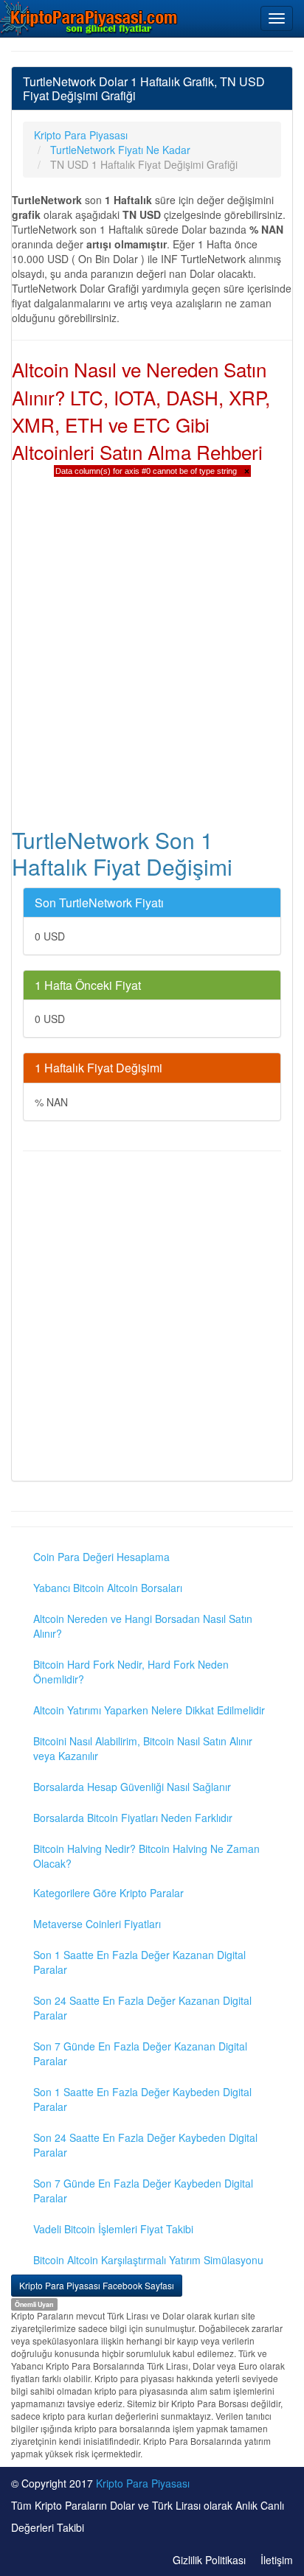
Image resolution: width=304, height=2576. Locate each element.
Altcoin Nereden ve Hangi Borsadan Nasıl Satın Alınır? (143, 1626)
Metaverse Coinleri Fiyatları (97, 1924)
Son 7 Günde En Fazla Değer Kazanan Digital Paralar (140, 2053)
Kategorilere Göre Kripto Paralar (108, 1893)
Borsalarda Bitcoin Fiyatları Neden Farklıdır (133, 1818)
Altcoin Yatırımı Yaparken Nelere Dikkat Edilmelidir (149, 1710)
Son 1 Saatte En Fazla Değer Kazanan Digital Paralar (139, 1962)
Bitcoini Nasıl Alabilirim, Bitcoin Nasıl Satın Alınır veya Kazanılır (143, 1748)
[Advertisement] (152, 1318)
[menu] (277, 18)
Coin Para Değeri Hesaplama (101, 1557)
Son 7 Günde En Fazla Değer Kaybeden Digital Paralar (143, 2191)
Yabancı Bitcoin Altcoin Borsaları (108, 1588)
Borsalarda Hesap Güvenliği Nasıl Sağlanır (132, 1787)
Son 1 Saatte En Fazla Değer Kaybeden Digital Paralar (142, 2099)
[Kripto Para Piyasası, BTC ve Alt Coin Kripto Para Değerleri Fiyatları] (89, 18)
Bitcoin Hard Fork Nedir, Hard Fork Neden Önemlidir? (131, 1672)
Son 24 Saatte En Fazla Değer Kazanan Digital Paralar (142, 2008)
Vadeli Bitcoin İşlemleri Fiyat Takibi (113, 2229)
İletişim (277, 2560)
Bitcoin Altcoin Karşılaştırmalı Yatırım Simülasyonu (148, 2260)
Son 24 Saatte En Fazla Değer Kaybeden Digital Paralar (145, 2145)
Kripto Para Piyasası (143, 2483)
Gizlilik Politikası (209, 2560)
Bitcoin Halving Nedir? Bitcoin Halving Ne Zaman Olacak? (146, 1856)
